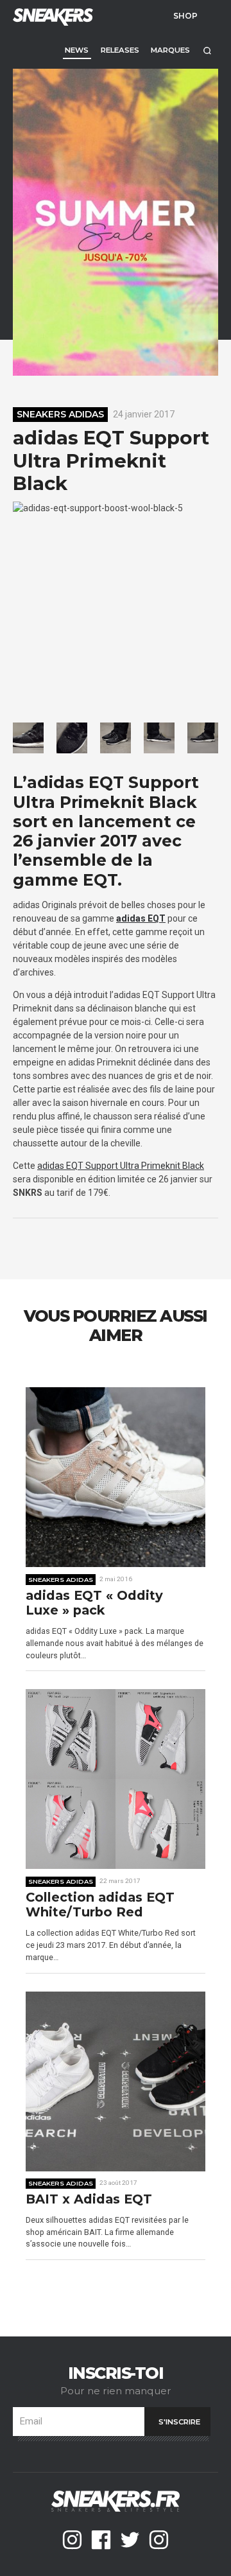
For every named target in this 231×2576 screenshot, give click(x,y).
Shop (185, 15)
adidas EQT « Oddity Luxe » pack (94, 1603)
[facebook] (101, 2540)
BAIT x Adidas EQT (89, 2199)
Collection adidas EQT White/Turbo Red (100, 1905)
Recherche (207, 50)
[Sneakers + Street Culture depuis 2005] (51, 16)
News (77, 50)
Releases (120, 50)
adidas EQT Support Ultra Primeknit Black (121, 1166)
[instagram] (72, 2540)
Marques (170, 50)
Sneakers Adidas (60, 414)
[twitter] (130, 2540)
